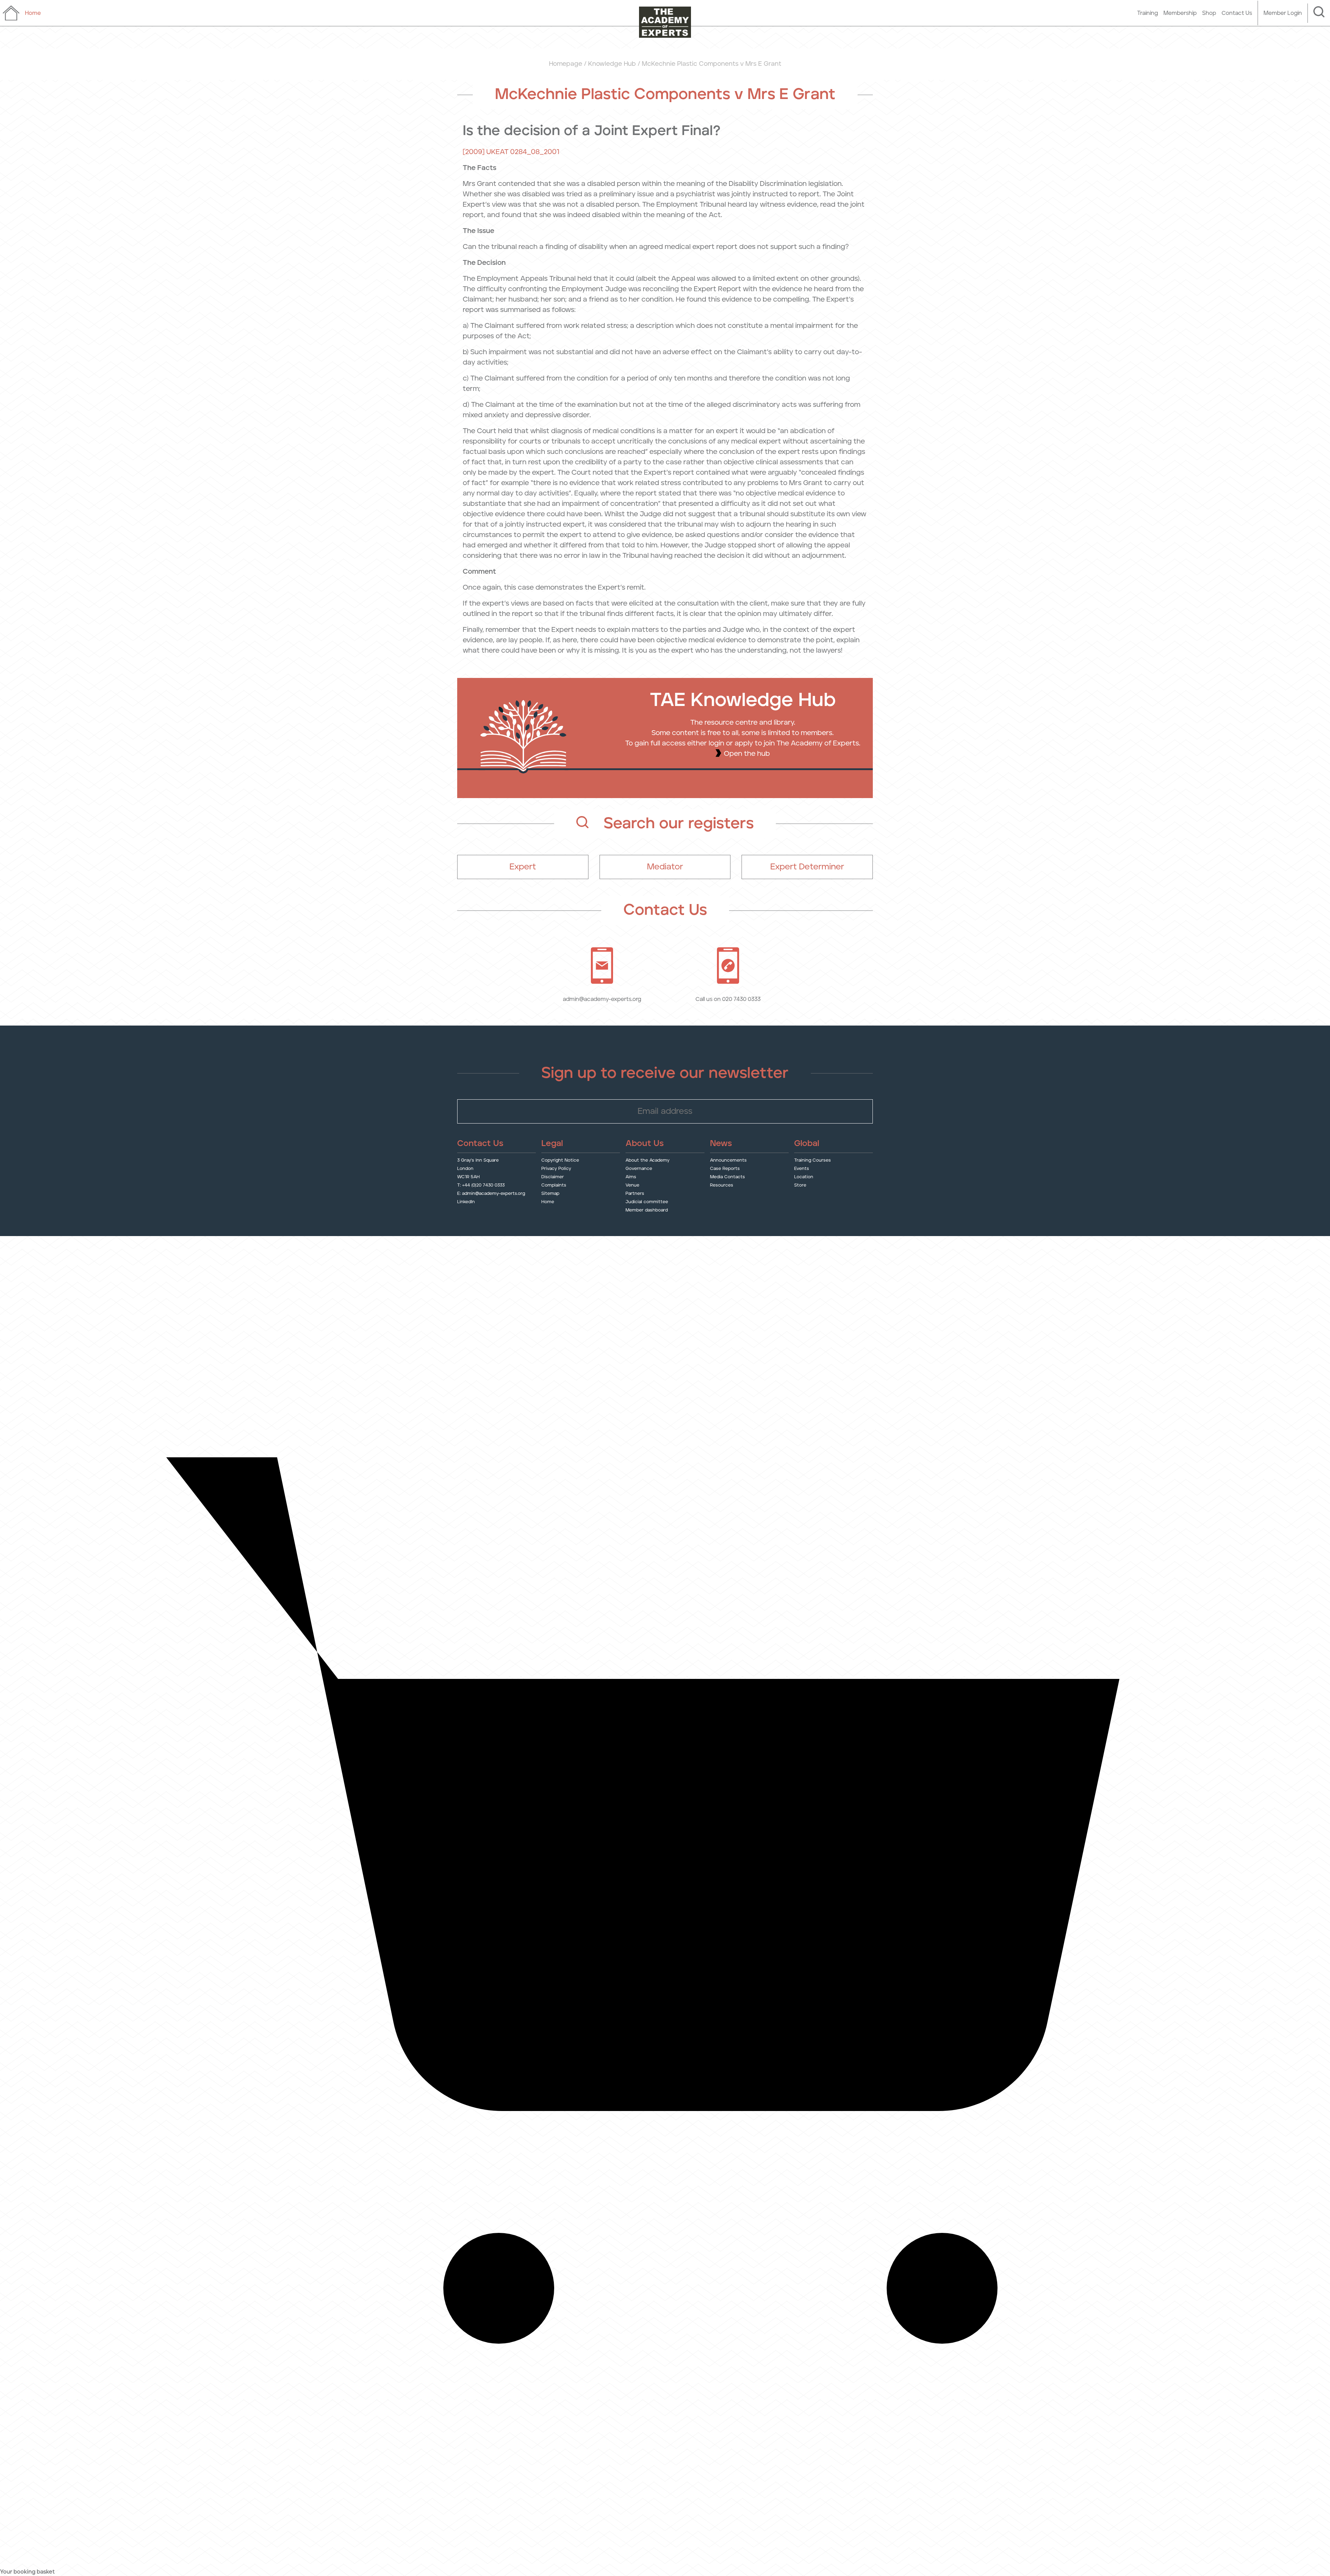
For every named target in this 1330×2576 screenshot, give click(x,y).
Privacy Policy (556, 1168)
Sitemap (550, 1193)
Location (804, 1177)
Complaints (554, 1185)
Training (1147, 13)
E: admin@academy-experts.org (491, 1193)
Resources (722, 1185)
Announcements (728, 1160)
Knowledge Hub (612, 64)
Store (800, 1185)
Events (802, 1168)
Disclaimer (553, 1177)
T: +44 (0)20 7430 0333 (481, 1185)
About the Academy (648, 1160)
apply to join (755, 743)
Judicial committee (647, 1202)
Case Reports (725, 1168)
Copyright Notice (560, 1160)
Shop (1209, 13)
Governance (639, 1168)
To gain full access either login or (680, 743)
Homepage (566, 64)
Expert (523, 867)
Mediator (665, 867)
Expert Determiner (807, 867)
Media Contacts (728, 1177)
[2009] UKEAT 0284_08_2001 (511, 152)
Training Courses (813, 1160)
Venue (632, 1185)
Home (548, 1202)
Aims (631, 1177)
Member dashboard (647, 1210)
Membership (1180, 13)
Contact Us (1237, 13)
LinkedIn (466, 1202)
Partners (635, 1193)
